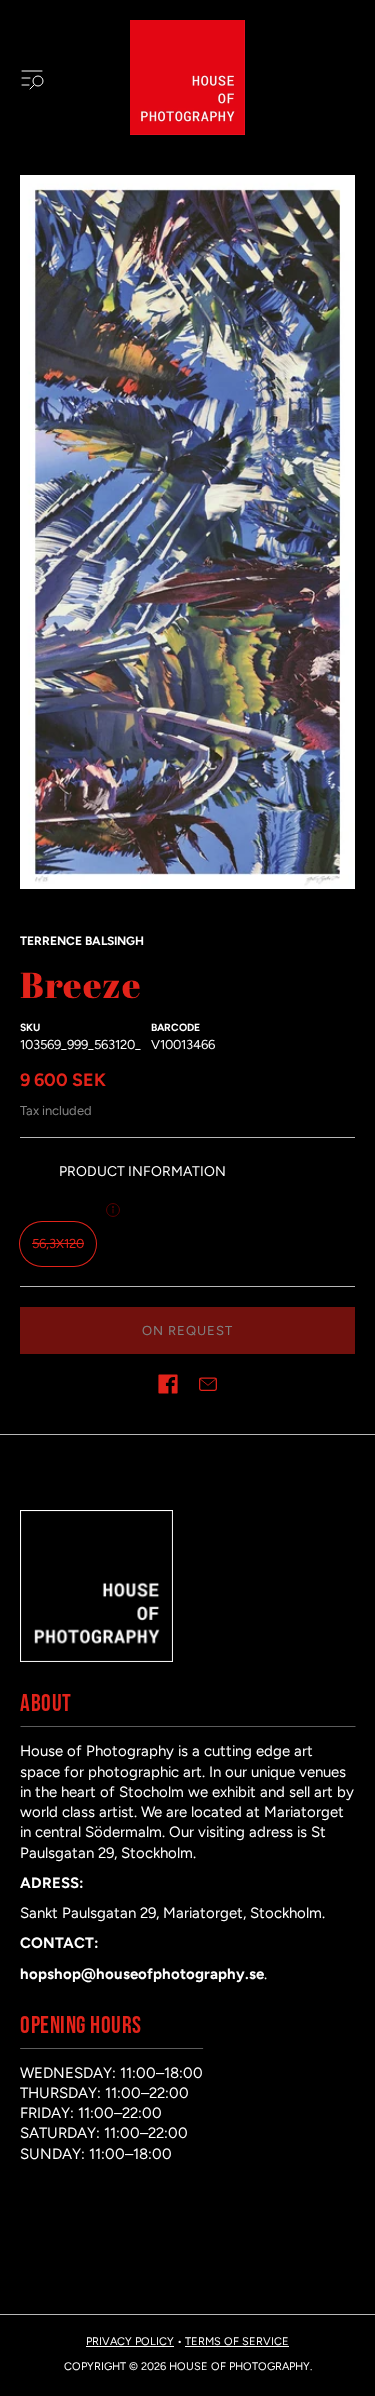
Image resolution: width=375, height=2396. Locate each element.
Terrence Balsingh (82, 941)
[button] (168, 1384)
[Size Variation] (113, 1210)
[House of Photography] (187, 77)
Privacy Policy (130, 2341)
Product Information (142, 1171)
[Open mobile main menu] (32, 78)
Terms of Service (237, 2341)
